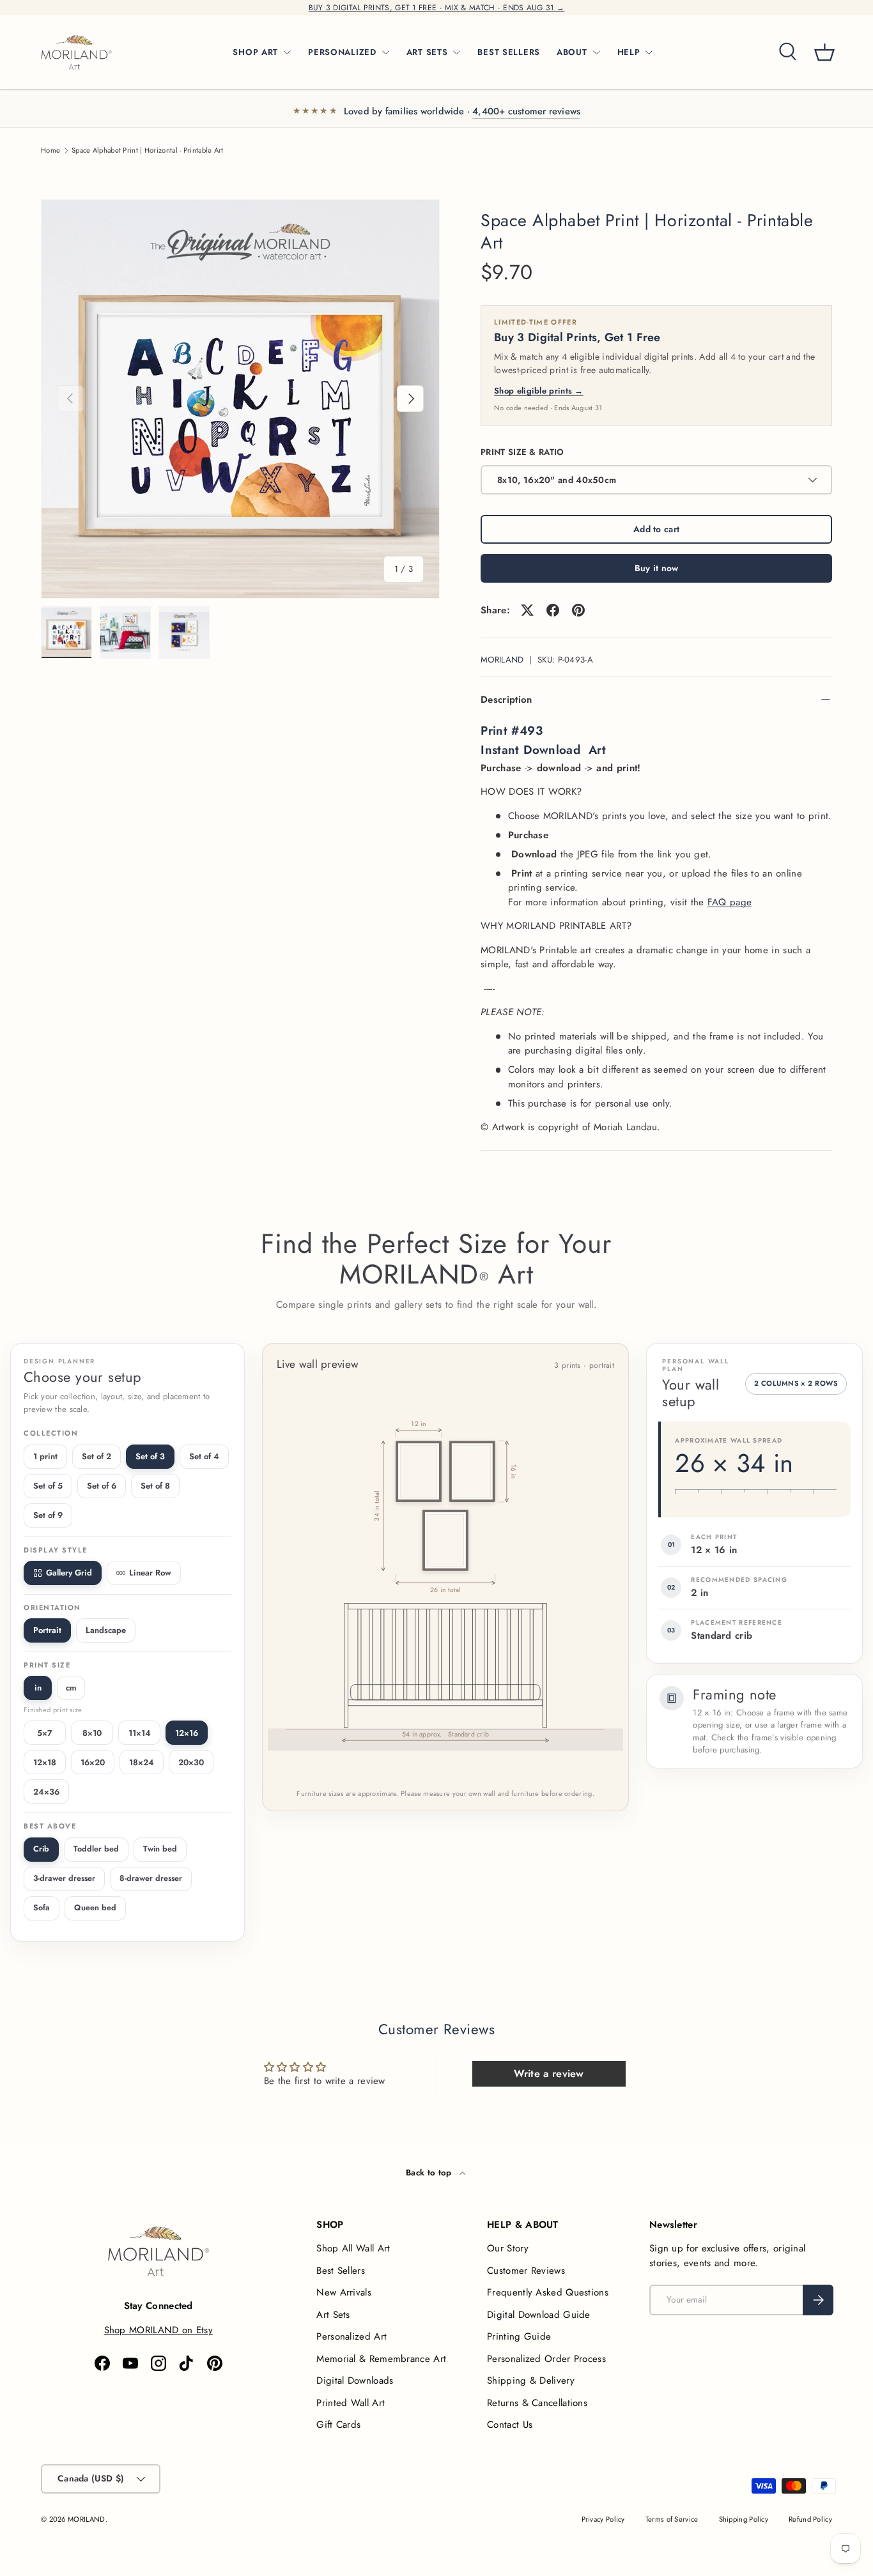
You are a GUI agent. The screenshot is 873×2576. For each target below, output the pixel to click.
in (38, 1688)
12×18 (45, 1762)
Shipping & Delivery (531, 2380)
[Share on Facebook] (553, 610)
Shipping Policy (744, 2519)
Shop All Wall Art (353, 2248)
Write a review (549, 2074)
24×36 (46, 1792)
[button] (824, 52)
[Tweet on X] (527, 610)
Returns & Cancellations (537, 2403)
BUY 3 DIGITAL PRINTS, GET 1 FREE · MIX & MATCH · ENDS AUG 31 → (437, 8)
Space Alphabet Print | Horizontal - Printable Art (148, 150)
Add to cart (656, 529)
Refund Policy (810, 2519)
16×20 (93, 1762)
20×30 (191, 1762)
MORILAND (502, 660)
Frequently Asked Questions (548, 2292)
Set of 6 (102, 1486)
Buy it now (657, 568)
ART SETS (427, 52)
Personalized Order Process (546, 2359)
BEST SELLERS (509, 52)
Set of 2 (97, 1456)
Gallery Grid (69, 1573)
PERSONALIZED (342, 52)
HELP (629, 52)
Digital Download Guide (539, 2315)
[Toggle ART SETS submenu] (456, 52)
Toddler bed (96, 1849)
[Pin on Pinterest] (578, 610)
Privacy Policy (603, 2519)
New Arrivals (344, 2292)
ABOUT (572, 52)
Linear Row (150, 1573)
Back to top (430, 2173)
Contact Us (510, 2425)
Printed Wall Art (351, 2403)
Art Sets (333, 2315)
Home (50, 150)
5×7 (45, 1733)
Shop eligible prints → (539, 391)
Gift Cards (338, 2425)
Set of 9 (48, 1515)
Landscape (106, 1630)
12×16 (187, 1733)
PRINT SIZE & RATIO (522, 452)
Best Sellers (341, 2271)
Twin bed (160, 1849)
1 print (45, 1456)
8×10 (92, 1733)
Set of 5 (48, 1486)
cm (71, 1688)
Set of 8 (155, 1486)
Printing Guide (519, 2336)
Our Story (508, 2248)
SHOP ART (255, 52)
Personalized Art (352, 2336)
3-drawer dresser (64, 1878)
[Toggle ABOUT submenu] (596, 52)
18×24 (142, 1762)
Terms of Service (672, 2519)
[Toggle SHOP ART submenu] (287, 52)
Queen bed (95, 1908)
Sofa (42, 1908)
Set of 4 (204, 1456)
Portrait (47, 1630)
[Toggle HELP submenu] (649, 52)
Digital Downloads (355, 2380)
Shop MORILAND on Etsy (158, 2330)
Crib (41, 1849)
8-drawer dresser (151, 1878)
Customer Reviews (526, 2271)
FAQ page (730, 902)
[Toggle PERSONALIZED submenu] (385, 52)
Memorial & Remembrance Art (381, 2359)
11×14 (140, 1733)
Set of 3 (150, 1456)
